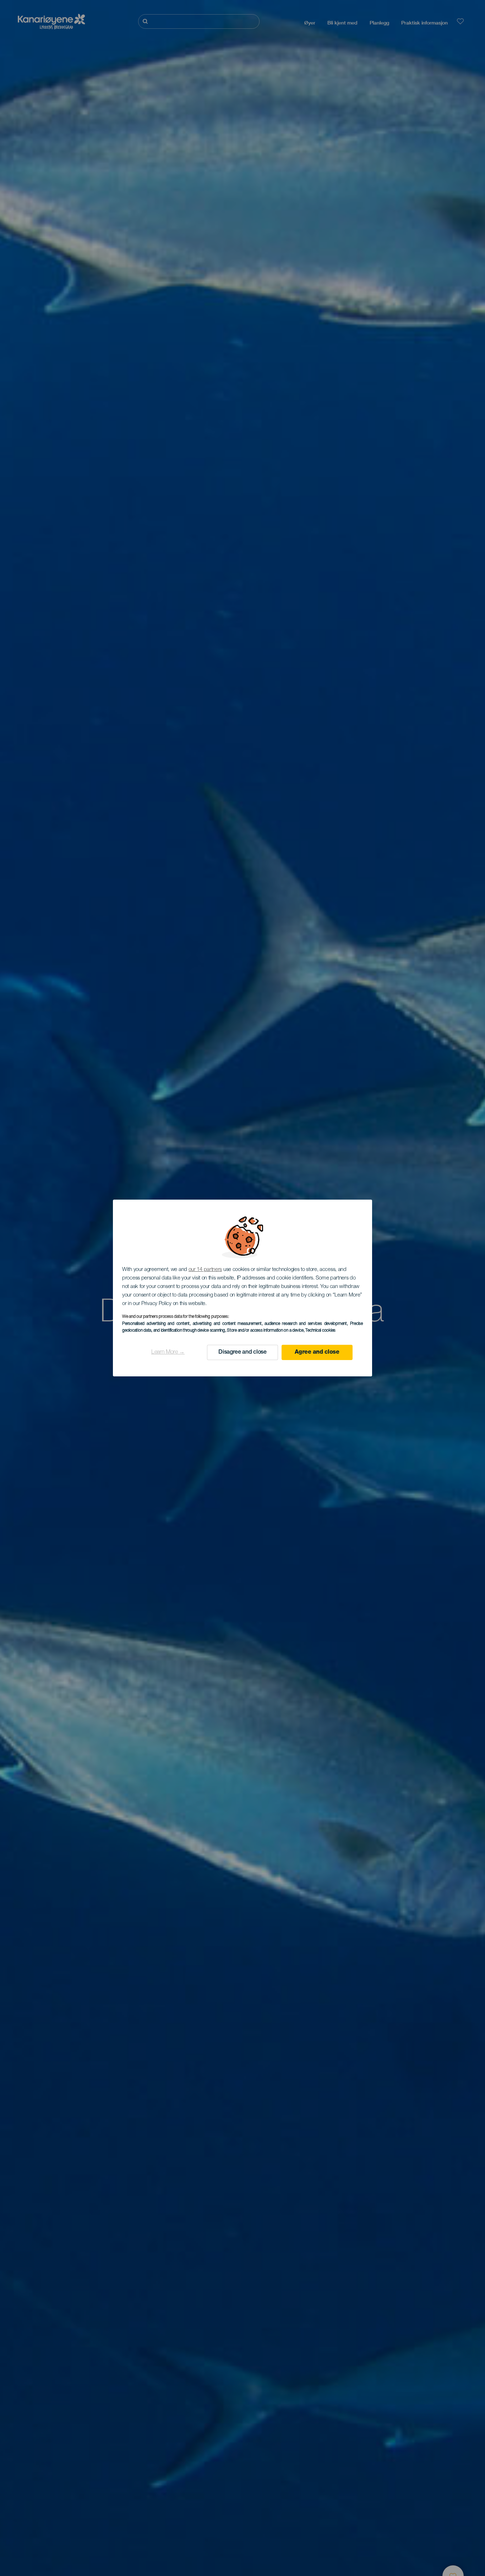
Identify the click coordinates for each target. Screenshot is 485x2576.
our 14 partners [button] (205, 1270)
